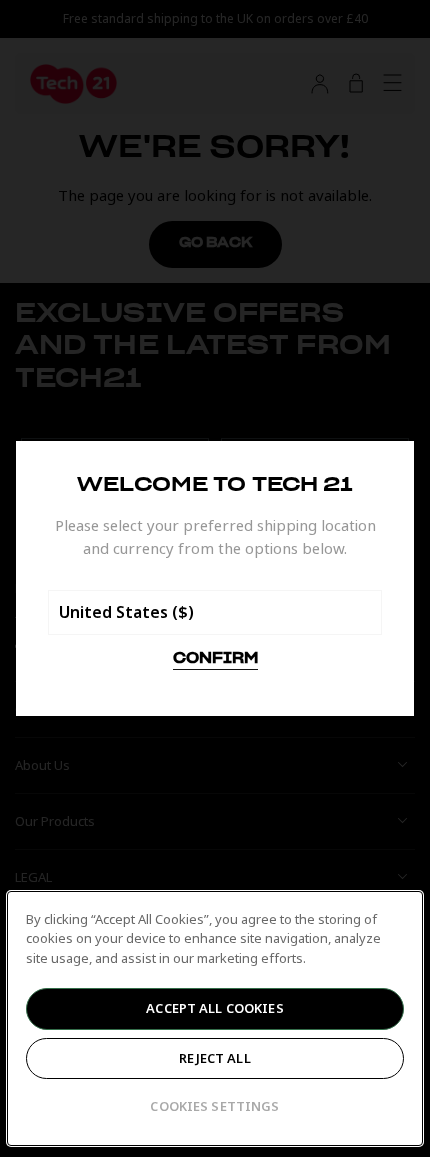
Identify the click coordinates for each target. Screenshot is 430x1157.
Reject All (214, 1058)
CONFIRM (215, 659)
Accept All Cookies (214, 1008)
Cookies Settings (214, 1106)
